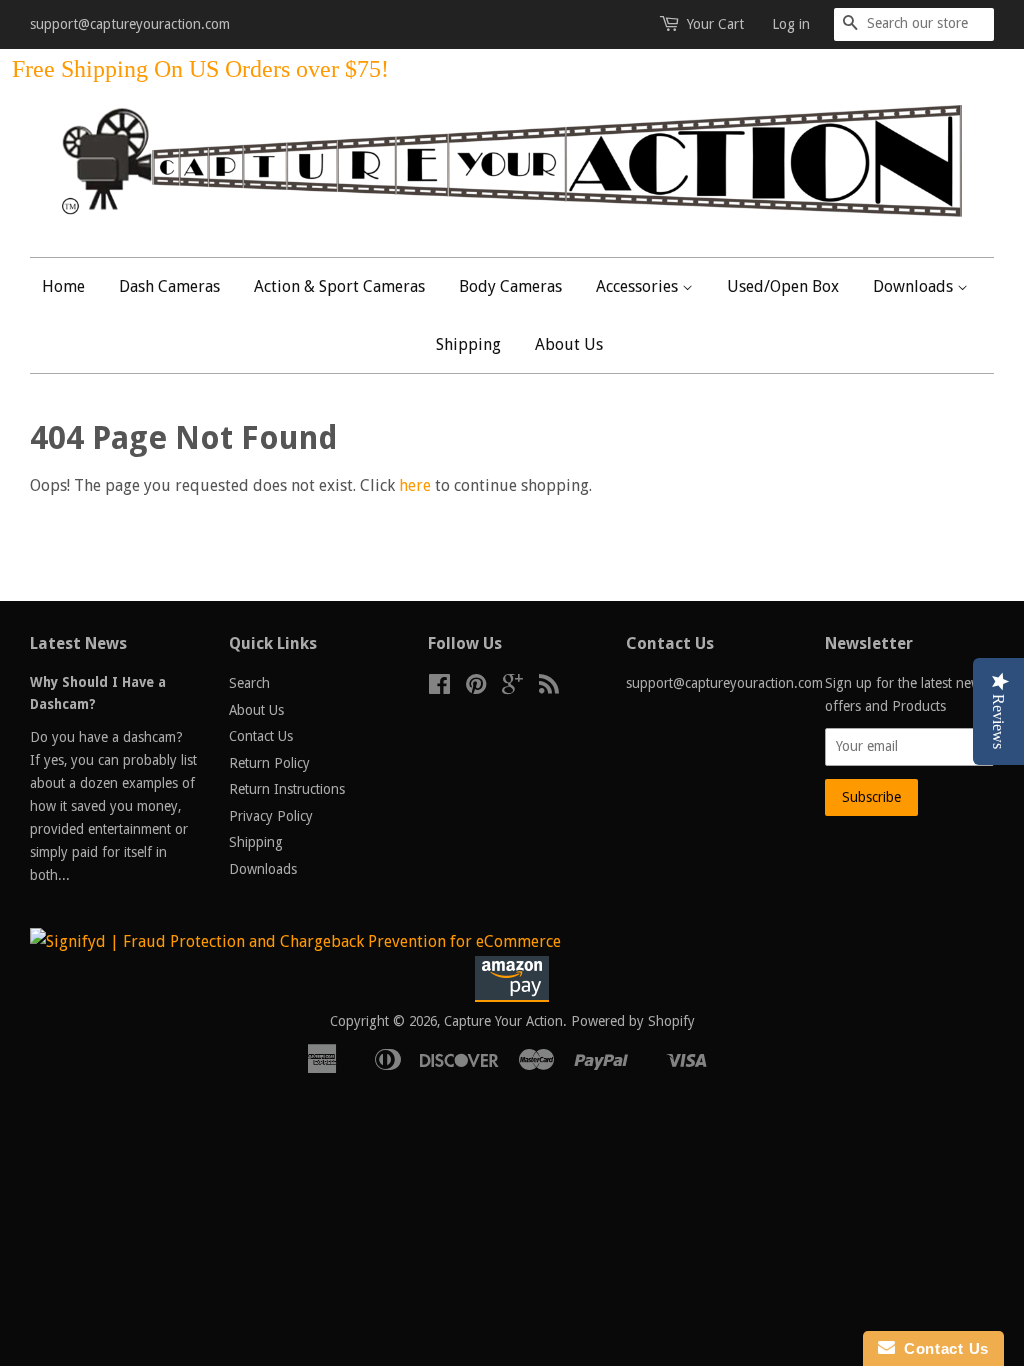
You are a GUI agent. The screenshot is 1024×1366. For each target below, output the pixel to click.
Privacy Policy (271, 816)
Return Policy (269, 763)
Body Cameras (510, 286)
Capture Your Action (503, 1021)
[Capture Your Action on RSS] (549, 688)
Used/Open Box (783, 286)
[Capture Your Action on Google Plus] (512, 688)
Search (249, 683)
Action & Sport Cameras (339, 286)
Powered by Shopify (633, 1021)
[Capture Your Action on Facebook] (439, 688)
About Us (569, 344)
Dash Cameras (169, 286)
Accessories (639, 286)
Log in (791, 24)
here (415, 485)
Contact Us (261, 736)
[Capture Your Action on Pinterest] (476, 688)
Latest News (78, 643)
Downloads (915, 286)
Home (63, 286)
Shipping (468, 344)
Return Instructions (287, 789)
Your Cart (715, 24)
